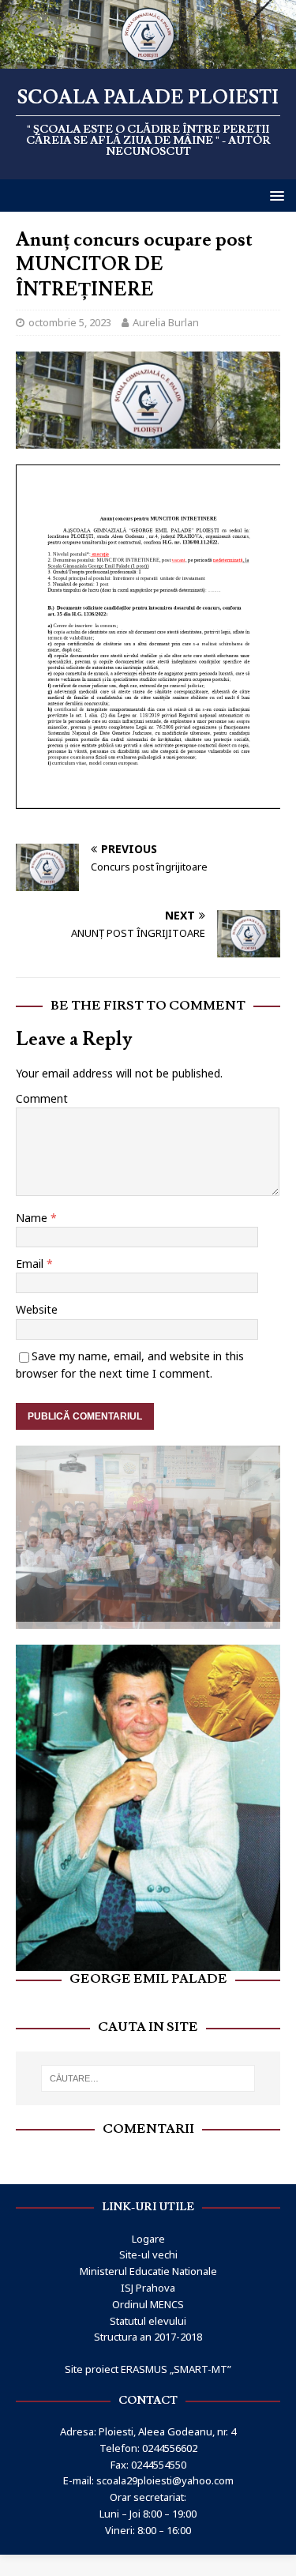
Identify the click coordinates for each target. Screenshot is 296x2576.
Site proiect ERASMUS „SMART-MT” (148, 2362)
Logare (148, 2231)
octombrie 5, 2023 (70, 322)
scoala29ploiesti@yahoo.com (165, 2473)
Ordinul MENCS (148, 2296)
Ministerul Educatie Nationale (148, 2264)
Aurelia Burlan (166, 322)
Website (37, 1309)
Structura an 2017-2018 (148, 2330)
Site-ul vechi (148, 2247)
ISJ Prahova (148, 2281)
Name (33, 1218)
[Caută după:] (148, 2071)
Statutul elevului (148, 2313)
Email (31, 1264)
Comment (42, 1098)
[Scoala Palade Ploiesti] (148, 59)
